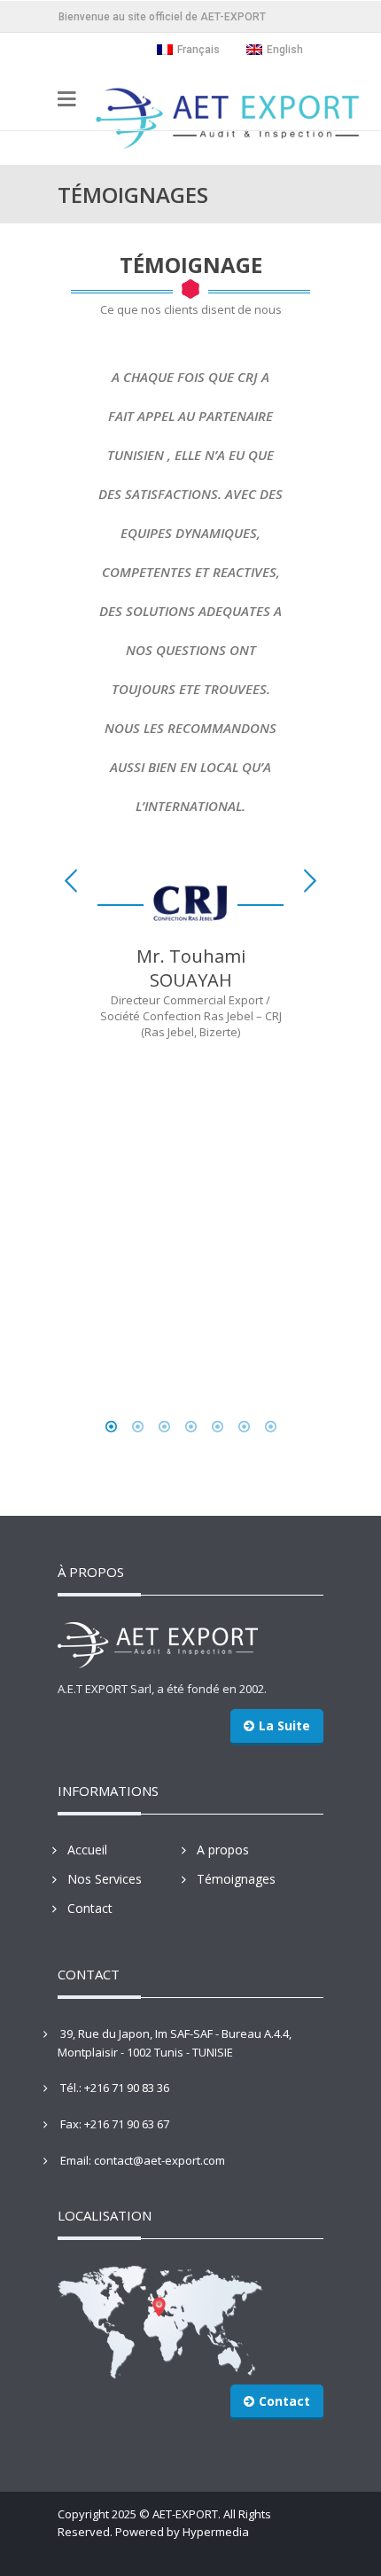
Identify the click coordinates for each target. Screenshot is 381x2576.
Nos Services (105, 1879)
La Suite (284, 1725)
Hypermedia (216, 2532)
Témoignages (236, 1879)
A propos (223, 1850)
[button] (71, 881)
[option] (190, 692)
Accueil (87, 1850)
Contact (90, 1908)
